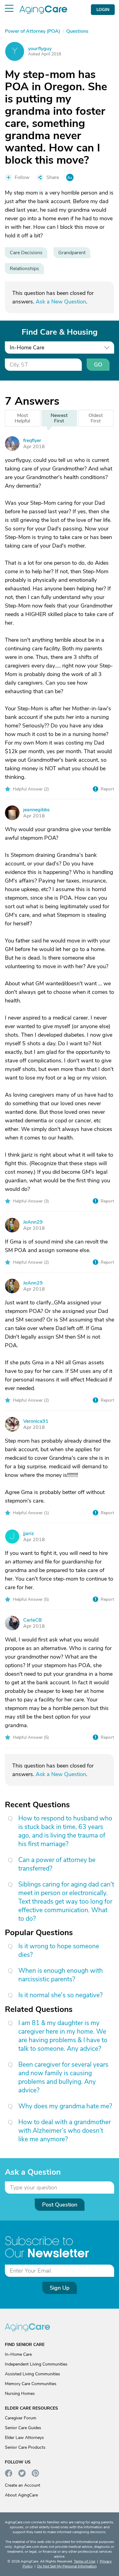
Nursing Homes (20, 2394)
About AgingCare (21, 2495)
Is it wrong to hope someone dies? (59, 1950)
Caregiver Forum (21, 2418)
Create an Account (23, 2485)
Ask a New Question (61, 302)
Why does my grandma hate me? (65, 2106)
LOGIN (103, 10)
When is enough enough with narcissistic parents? (61, 1975)
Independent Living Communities (36, 2364)
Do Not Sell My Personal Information (67, 2566)
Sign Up (60, 2288)
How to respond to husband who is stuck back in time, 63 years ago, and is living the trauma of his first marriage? (65, 1831)
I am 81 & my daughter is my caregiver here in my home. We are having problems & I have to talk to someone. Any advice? (63, 2036)
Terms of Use (85, 2561)
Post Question (60, 2205)
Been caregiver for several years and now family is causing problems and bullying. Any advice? (63, 2077)
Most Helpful (22, 418)
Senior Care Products (25, 2447)
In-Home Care (18, 2354)
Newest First (59, 418)
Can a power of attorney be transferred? (57, 1864)
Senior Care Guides (23, 2428)
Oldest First (96, 418)
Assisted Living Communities (32, 2374)
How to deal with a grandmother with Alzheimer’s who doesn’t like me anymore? (65, 2131)
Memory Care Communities (31, 2384)
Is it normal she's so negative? (60, 1995)
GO (98, 365)
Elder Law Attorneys (24, 2438)
